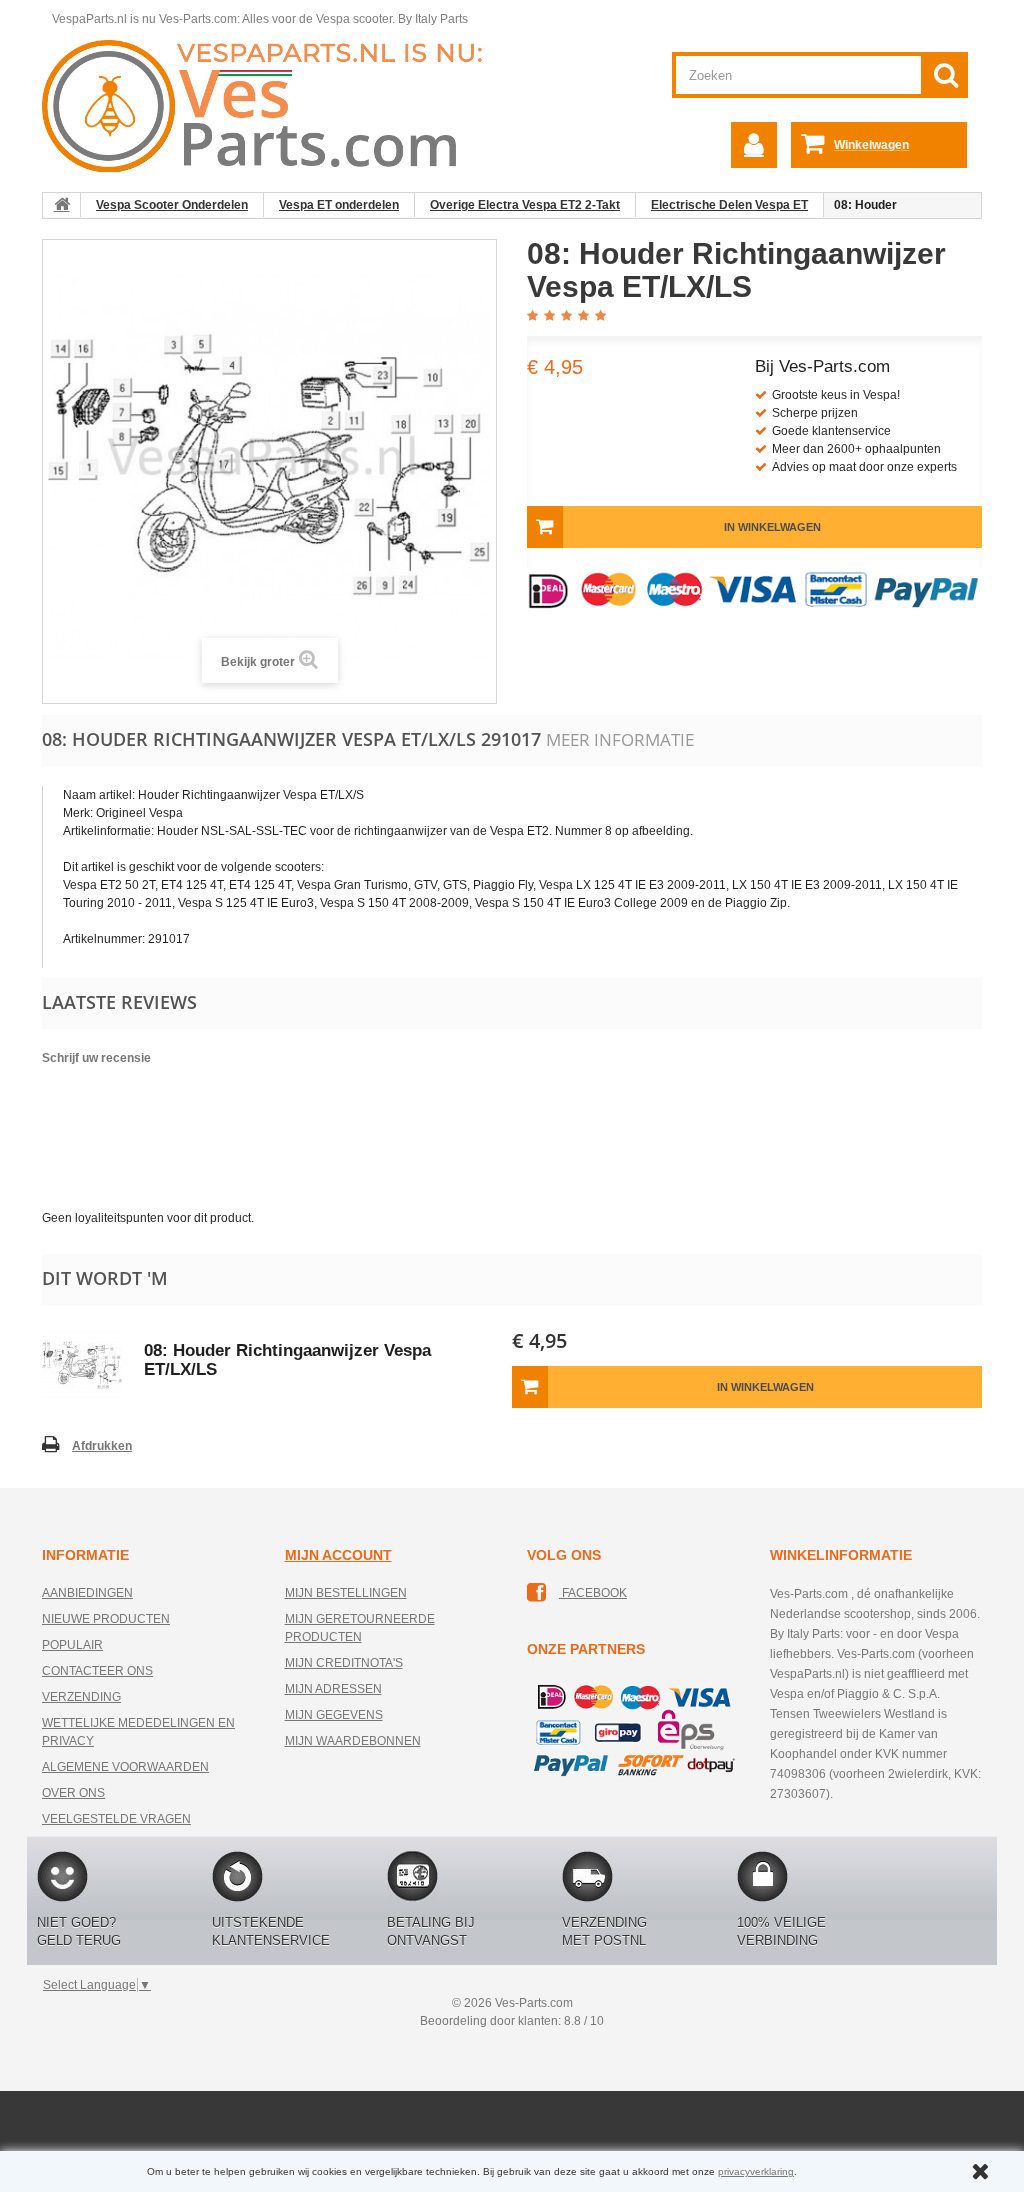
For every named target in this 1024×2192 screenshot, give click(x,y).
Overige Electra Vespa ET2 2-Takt (525, 205)
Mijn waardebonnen (353, 1741)
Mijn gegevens (334, 1715)
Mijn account (338, 1555)
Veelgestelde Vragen (116, 1819)
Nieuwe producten (106, 1619)
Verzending (81, 1697)
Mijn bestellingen (346, 1593)
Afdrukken (102, 1446)
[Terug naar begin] (62, 205)
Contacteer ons (97, 1671)
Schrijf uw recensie (96, 1058)
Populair (72, 1645)
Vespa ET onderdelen (339, 205)
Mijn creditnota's (344, 1663)
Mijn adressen (333, 1689)
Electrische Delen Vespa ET (729, 205)
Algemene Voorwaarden (125, 1767)
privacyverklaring (756, 2171)
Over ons (73, 1793)
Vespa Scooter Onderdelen (172, 205)
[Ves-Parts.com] (273, 105)
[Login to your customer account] (754, 145)
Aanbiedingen (87, 1593)
